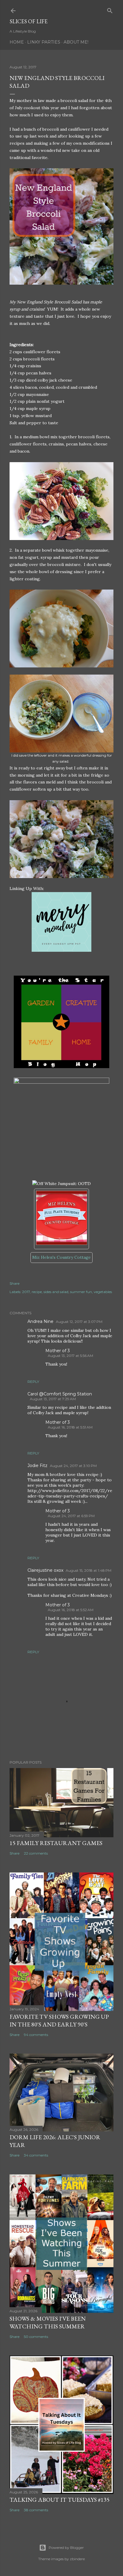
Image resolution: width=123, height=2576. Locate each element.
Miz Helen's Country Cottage (61, 1257)
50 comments (36, 2337)
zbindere (77, 2559)
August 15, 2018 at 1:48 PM (89, 1570)
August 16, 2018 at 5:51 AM (70, 1427)
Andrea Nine (40, 1321)
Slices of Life (29, 21)
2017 (26, 1292)
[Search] (110, 9)
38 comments (36, 2510)
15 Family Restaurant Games (56, 1843)
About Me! (76, 42)
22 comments (36, 1853)
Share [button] (14, 1283)
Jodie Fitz (37, 1466)
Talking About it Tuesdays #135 (60, 2500)
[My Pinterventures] (61, 950)
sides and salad (56, 1292)
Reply (33, 1382)
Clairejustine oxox (45, 1570)
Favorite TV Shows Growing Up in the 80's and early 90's (59, 2020)
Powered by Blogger (66, 2548)
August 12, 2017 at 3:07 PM (79, 1322)
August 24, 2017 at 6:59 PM (71, 1516)
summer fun (81, 1292)
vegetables (103, 1292)
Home (17, 42)
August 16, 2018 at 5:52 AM (71, 1610)
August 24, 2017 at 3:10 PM (73, 1466)
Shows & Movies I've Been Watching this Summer (48, 2322)
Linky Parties (44, 42)
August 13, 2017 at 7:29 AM (53, 1399)
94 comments (36, 2035)
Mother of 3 (58, 1351)
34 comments (36, 2155)
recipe (37, 1292)
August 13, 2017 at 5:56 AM (70, 1356)
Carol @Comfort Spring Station (60, 1394)
